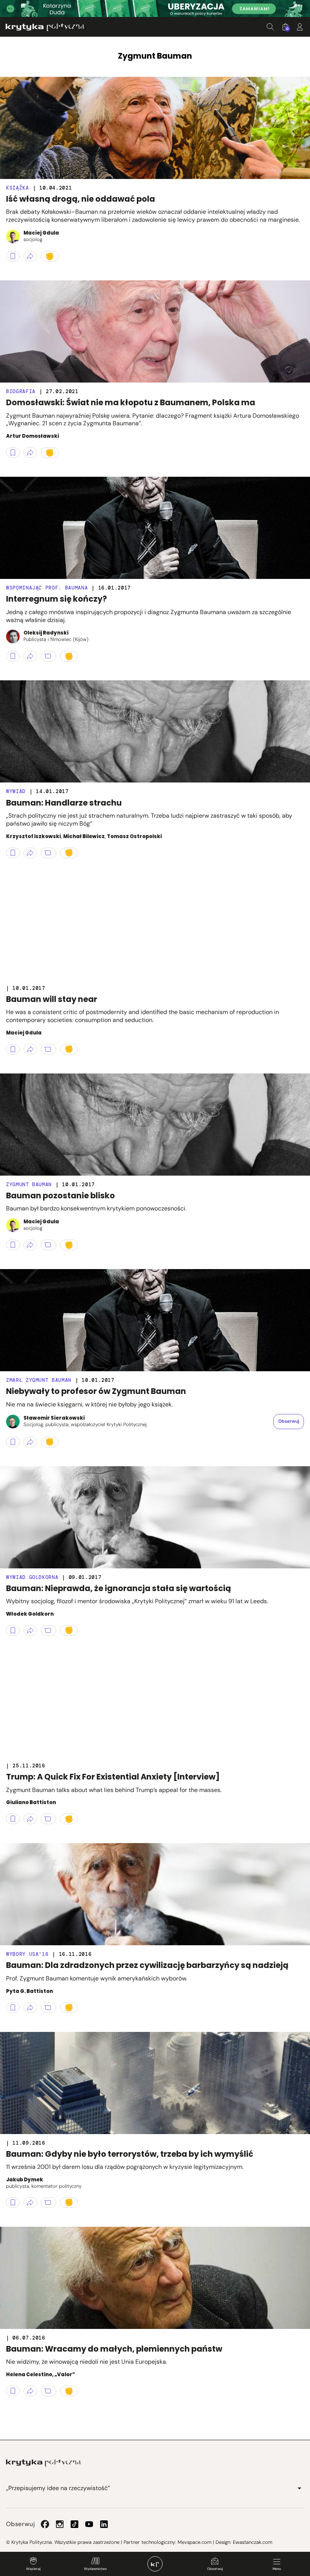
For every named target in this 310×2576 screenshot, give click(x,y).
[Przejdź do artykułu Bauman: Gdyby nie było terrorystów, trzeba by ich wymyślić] (155, 2083)
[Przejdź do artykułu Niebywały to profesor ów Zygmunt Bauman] (155, 1320)
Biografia (21, 391)
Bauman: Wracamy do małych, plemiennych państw (114, 2349)
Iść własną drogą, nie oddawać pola (81, 199)
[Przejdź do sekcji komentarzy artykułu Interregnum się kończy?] (49, 656)
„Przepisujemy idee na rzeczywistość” (58, 2488)
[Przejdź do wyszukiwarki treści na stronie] (270, 27)
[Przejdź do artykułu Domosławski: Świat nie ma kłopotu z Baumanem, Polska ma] (155, 331)
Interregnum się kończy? (57, 599)
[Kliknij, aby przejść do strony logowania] (300, 27)
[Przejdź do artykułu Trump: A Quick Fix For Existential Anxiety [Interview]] (155, 1706)
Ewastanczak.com (253, 2542)
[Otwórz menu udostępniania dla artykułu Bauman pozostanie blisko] (30, 1245)
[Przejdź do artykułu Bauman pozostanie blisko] (155, 1125)
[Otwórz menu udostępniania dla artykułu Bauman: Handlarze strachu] (30, 853)
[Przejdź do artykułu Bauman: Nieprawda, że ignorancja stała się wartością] (155, 1517)
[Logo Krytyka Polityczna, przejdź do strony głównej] (45, 27)
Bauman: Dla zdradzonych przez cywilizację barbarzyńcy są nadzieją (147, 1965)
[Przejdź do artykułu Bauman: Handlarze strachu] (155, 731)
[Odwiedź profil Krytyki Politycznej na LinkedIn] (104, 2524)
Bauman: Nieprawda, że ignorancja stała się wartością (119, 1588)
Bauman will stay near (52, 999)
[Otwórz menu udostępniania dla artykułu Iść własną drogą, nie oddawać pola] (30, 256)
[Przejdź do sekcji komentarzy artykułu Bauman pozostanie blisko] (49, 1245)
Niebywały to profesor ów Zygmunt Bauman (96, 1391)
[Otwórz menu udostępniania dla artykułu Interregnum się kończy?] (30, 656)
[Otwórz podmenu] (299, 2488)
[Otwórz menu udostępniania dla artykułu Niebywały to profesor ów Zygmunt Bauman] (30, 1442)
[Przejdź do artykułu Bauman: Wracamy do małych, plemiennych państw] (155, 2278)
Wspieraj (33, 2569)
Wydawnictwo (95, 2569)
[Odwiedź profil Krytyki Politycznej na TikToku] (74, 2524)
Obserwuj (215, 2569)
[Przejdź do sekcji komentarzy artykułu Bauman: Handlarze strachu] (49, 853)
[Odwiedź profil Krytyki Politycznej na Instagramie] (60, 2524)
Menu (277, 2569)
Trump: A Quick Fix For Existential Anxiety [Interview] (113, 1777)
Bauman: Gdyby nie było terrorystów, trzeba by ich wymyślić (130, 2154)
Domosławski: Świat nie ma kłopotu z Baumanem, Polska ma (131, 402)
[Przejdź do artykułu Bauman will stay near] (155, 928)
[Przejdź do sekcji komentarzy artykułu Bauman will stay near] (49, 1049)
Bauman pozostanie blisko (60, 1195)
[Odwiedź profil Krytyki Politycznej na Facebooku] (45, 2524)
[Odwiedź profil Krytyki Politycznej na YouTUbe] (89, 2524)
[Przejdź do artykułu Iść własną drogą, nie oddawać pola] (155, 128)
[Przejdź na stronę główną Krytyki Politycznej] (43, 2463)
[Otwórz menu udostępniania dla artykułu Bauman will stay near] (30, 1049)
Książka (18, 188)
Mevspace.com (195, 2542)
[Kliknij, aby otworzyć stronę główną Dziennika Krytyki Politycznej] (155, 2564)
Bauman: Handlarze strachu (64, 803)
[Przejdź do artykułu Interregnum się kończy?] (155, 528)
